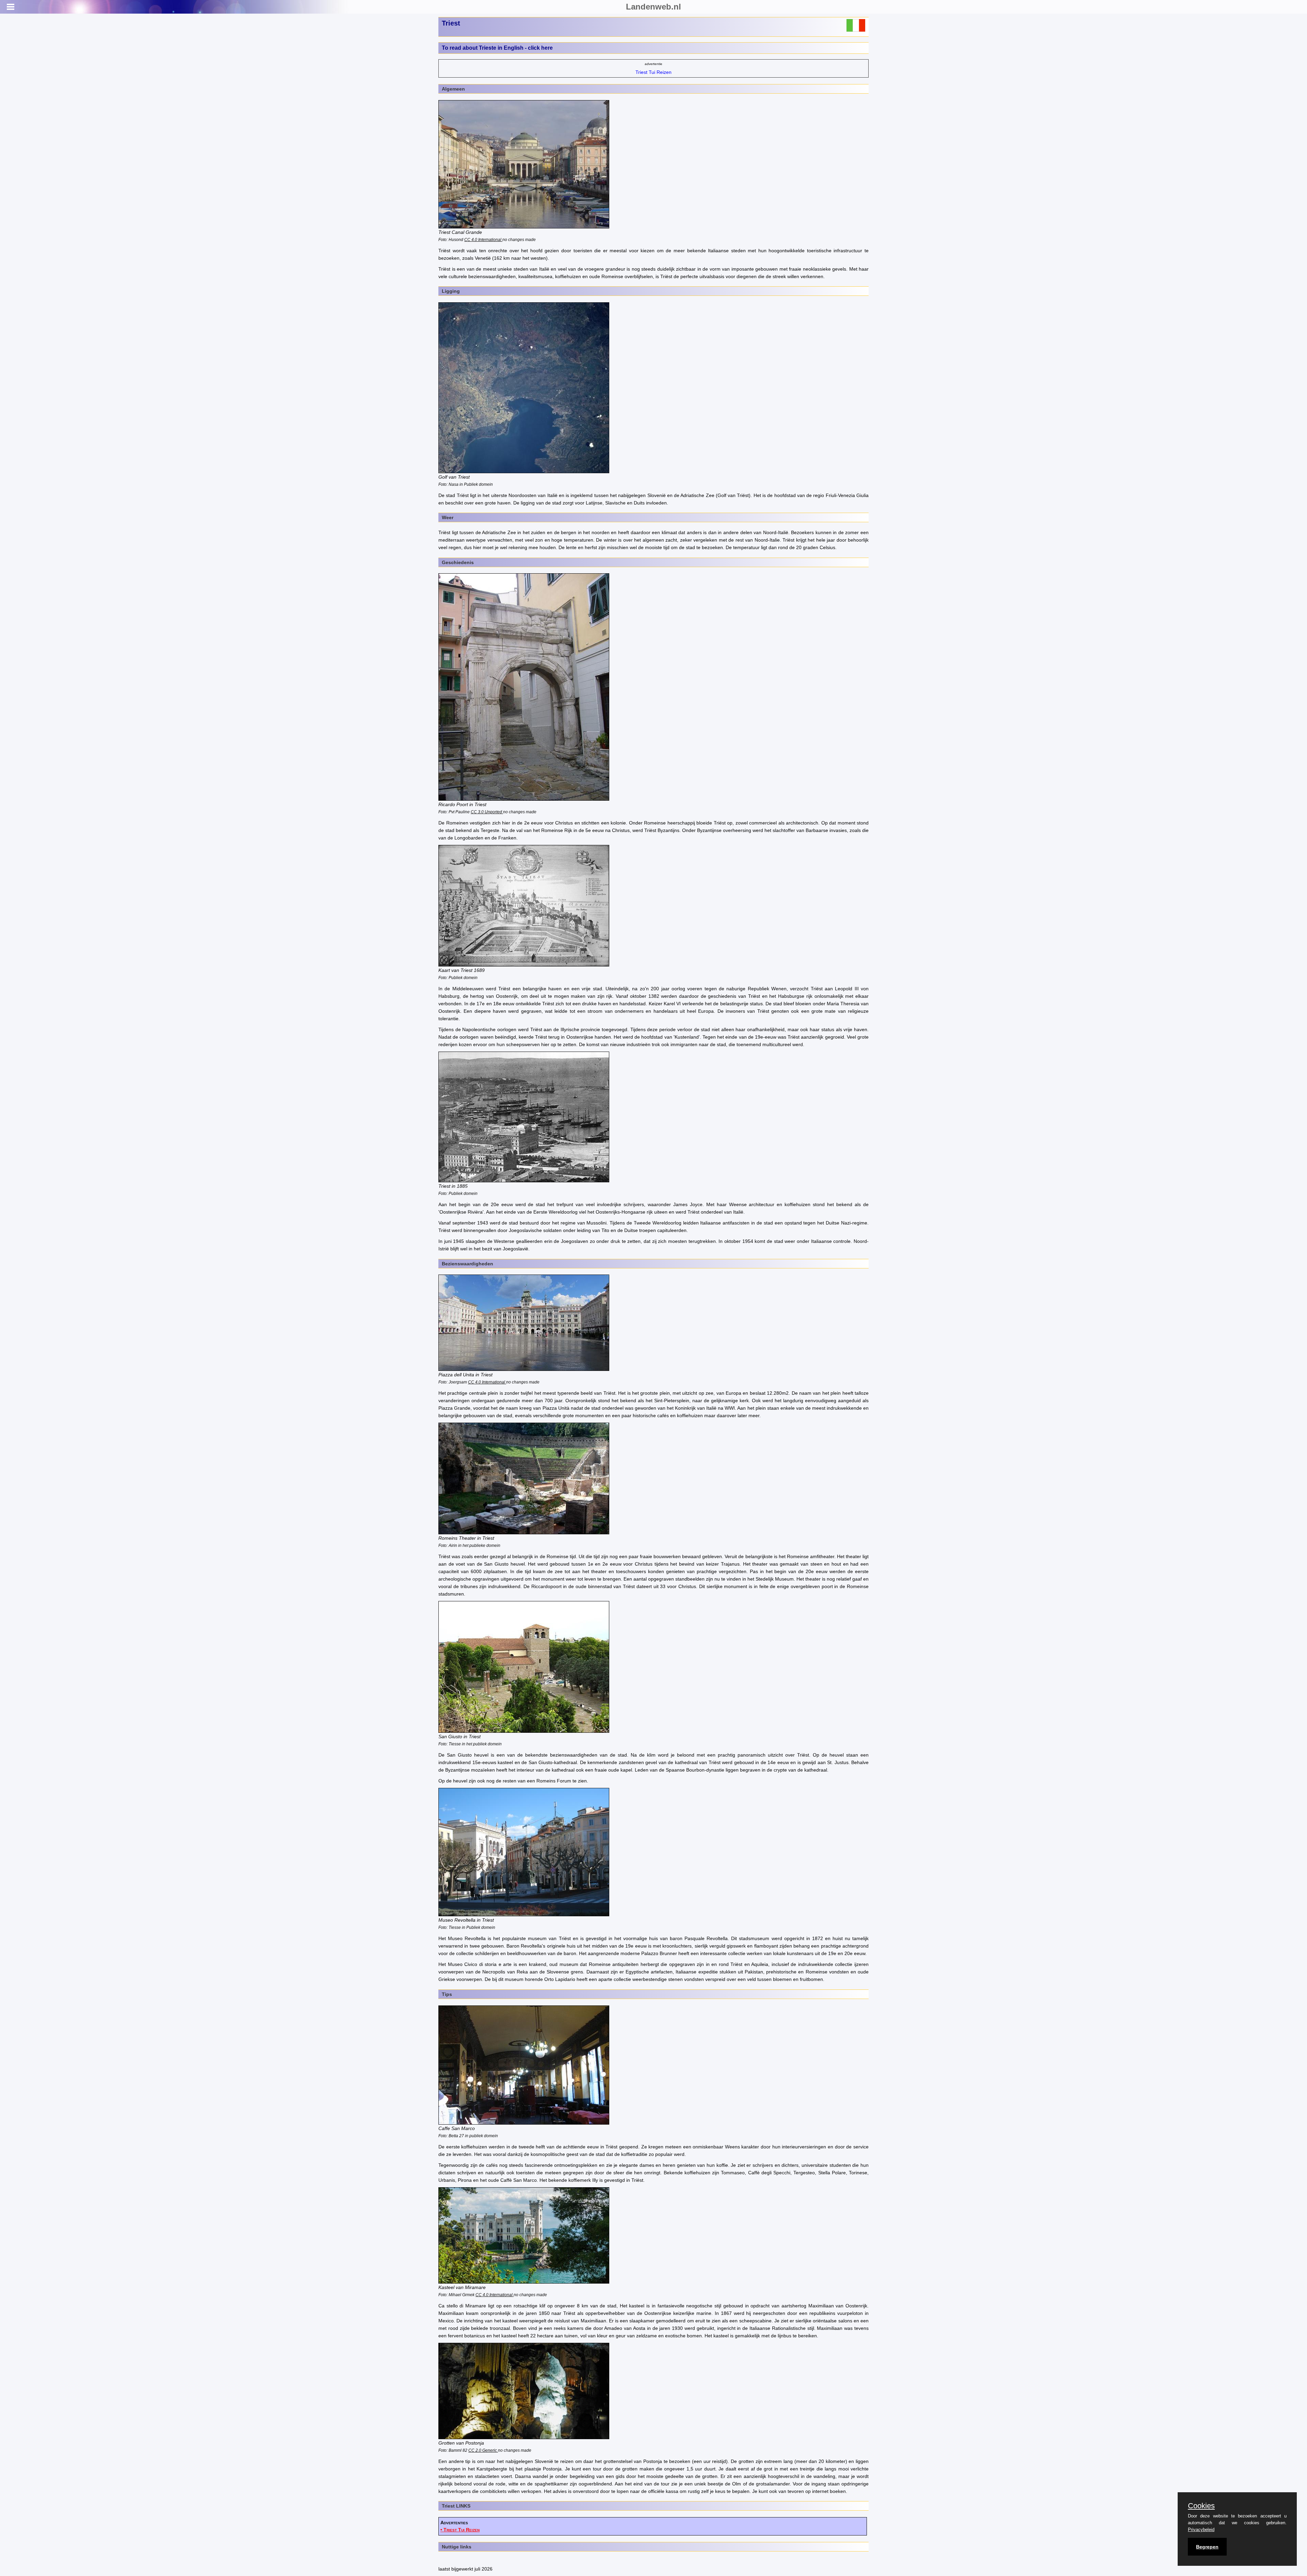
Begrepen (1207, 2547)
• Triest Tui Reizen (460, 2530)
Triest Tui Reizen (653, 72)
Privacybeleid (1201, 2530)
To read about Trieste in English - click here (497, 48)
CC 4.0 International (483, 239)
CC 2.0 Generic (483, 2450)
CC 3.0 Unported (487, 812)
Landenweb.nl (653, 7)
